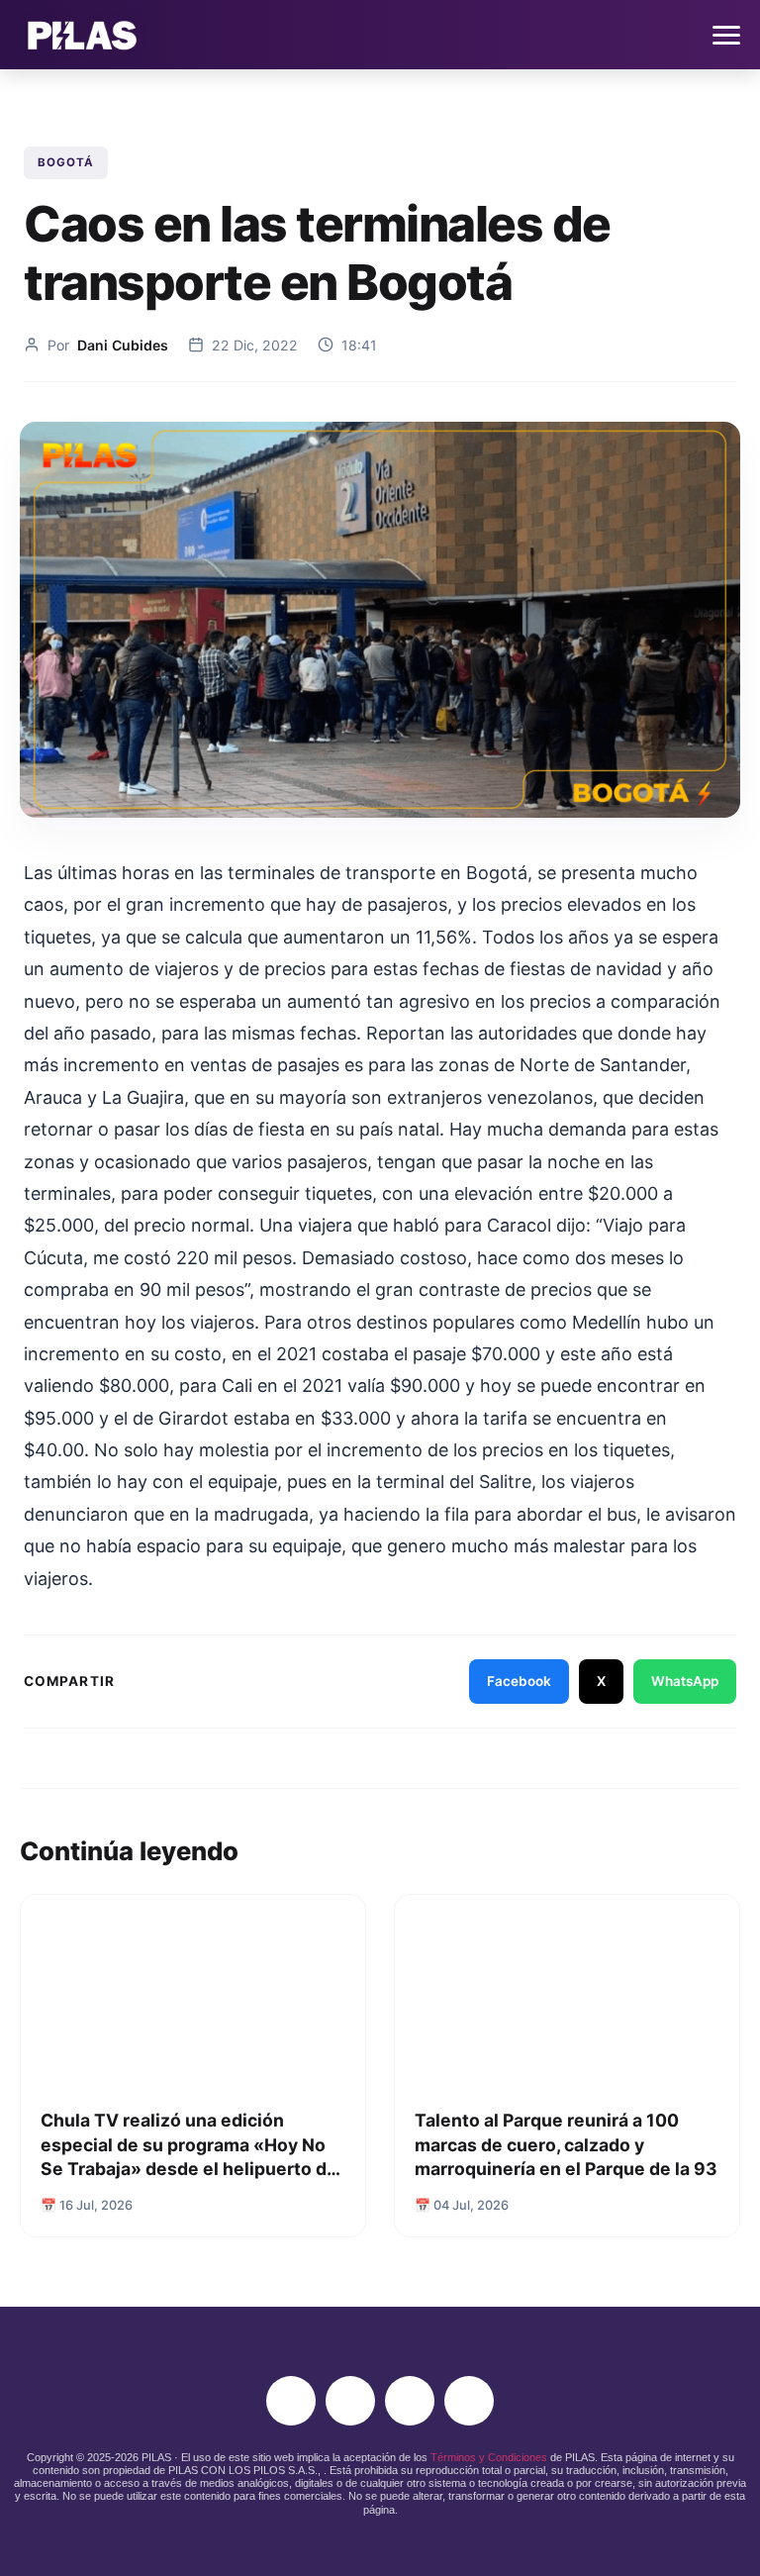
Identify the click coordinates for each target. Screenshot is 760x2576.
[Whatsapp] (469, 2401)
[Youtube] (410, 2401)
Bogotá (66, 162)
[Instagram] (291, 2401)
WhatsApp (685, 1681)
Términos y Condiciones (489, 2457)
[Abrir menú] (726, 35)
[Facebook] (350, 2401)
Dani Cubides (123, 345)
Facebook (519, 1681)
